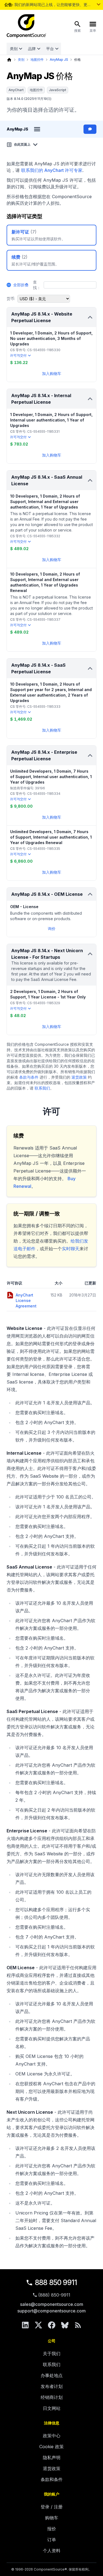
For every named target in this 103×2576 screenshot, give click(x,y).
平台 (50, 49)
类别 (14, 49)
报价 (52, 2529)
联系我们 (42, 1088)
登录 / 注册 (52, 2507)
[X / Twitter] (38, 2325)
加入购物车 (52, 373)
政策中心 (52, 2436)
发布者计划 (52, 2386)
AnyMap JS (59, 60)
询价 (52, 929)
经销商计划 (52, 2397)
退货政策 (79, 1077)
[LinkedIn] (25, 2325)
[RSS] (78, 2325)
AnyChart (16, 90)
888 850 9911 (56, 2282)
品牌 (32, 49)
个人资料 (52, 2551)
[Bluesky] (65, 2325)
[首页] (9, 60)
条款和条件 (52, 2479)
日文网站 (52, 2408)
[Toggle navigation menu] (37, 129)
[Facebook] (52, 2325)
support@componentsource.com (51, 2311)
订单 (52, 2540)
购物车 (52, 2518)
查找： (37, 285)
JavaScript (58, 90)
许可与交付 (18, 355)
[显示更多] (99, 4)
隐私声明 (52, 2457)
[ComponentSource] (26, 26)
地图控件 (37, 60)
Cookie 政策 (51, 2447)
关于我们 (52, 2353)
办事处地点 (52, 2375)
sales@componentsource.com (52, 2304)
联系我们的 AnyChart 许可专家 (52, 170)
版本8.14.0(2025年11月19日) (29, 99)
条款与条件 (29, 1077)
